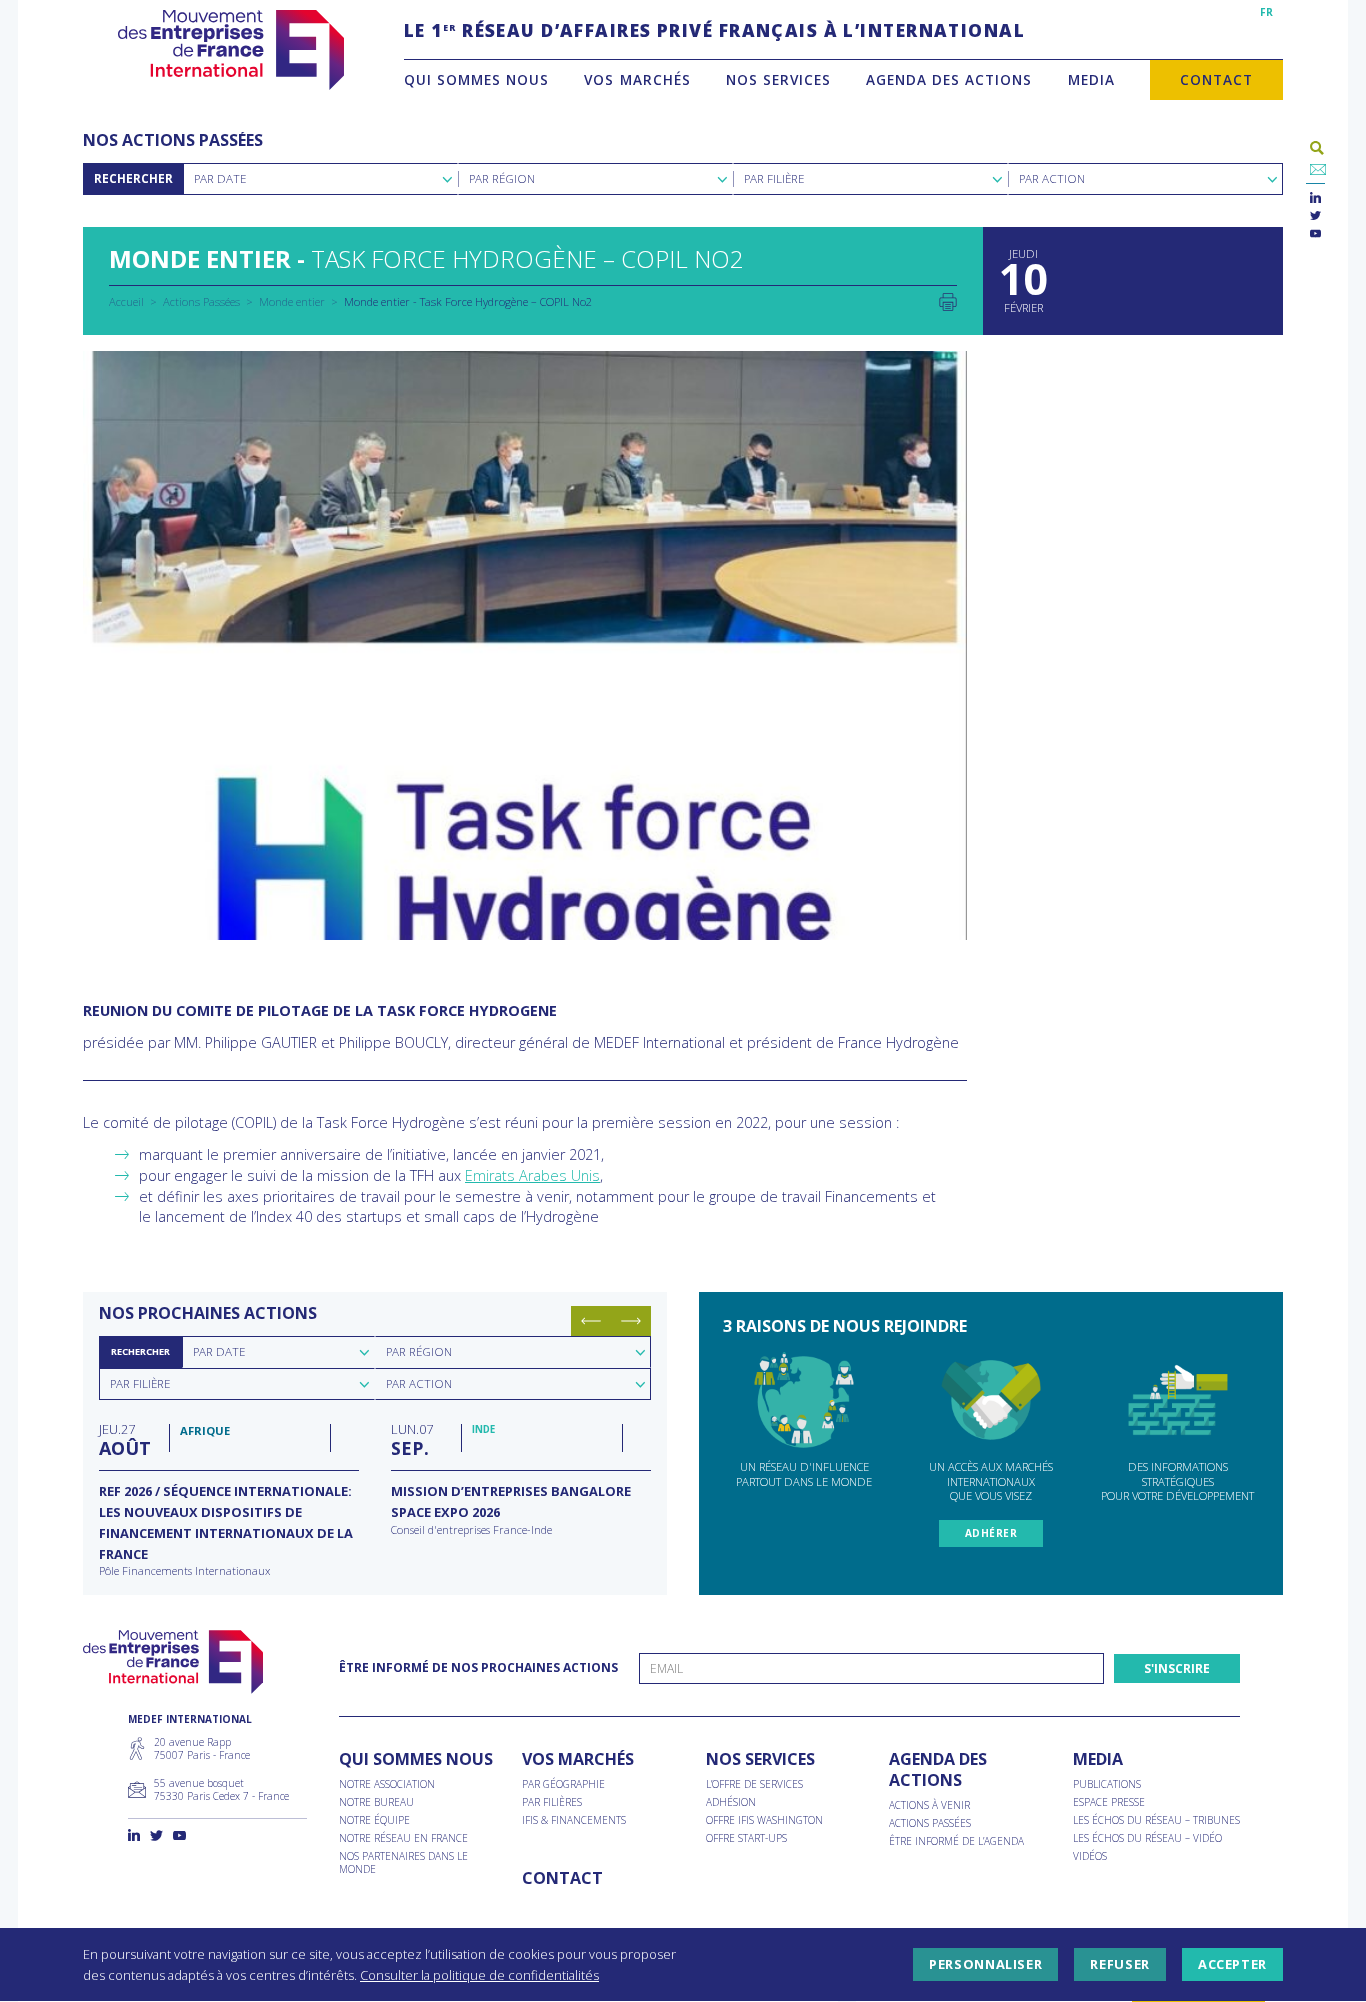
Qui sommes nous (476, 79)
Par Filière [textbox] (774, 178)
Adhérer (991, 1533)
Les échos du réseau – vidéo (1147, 1838)
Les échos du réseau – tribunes (1156, 1820)
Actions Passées (201, 301)
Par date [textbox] (219, 1351)
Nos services (778, 79)
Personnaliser (985, 1965)
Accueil (126, 301)
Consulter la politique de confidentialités (479, 1975)
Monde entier (292, 301)
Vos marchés (637, 79)
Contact (1216, 79)
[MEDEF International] (230, 50)
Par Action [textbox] (1052, 178)
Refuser (1119, 1965)
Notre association (387, 1784)
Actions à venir (929, 1805)
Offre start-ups (746, 1838)
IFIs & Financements (574, 1820)
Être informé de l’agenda (956, 1841)
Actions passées (930, 1823)
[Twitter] (1315, 216)
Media (1091, 79)
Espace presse (1109, 1802)
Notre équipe (374, 1820)
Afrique (205, 1430)
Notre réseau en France (403, 1838)
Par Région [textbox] (502, 178)
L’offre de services (754, 1784)
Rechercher (133, 178)
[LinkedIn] (1315, 198)
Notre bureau (376, 1802)
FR (1266, 12)
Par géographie (563, 1784)
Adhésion (731, 1802)
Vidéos (1090, 1856)
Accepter (1232, 1965)
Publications (1107, 1784)
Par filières (552, 1802)
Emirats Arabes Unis (532, 1175)
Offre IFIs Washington (764, 1820)
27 (125, 1439)
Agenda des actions (949, 79)
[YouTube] (1315, 234)
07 (412, 1439)
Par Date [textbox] (220, 178)
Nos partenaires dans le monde (403, 1863)
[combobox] (320, 179)
